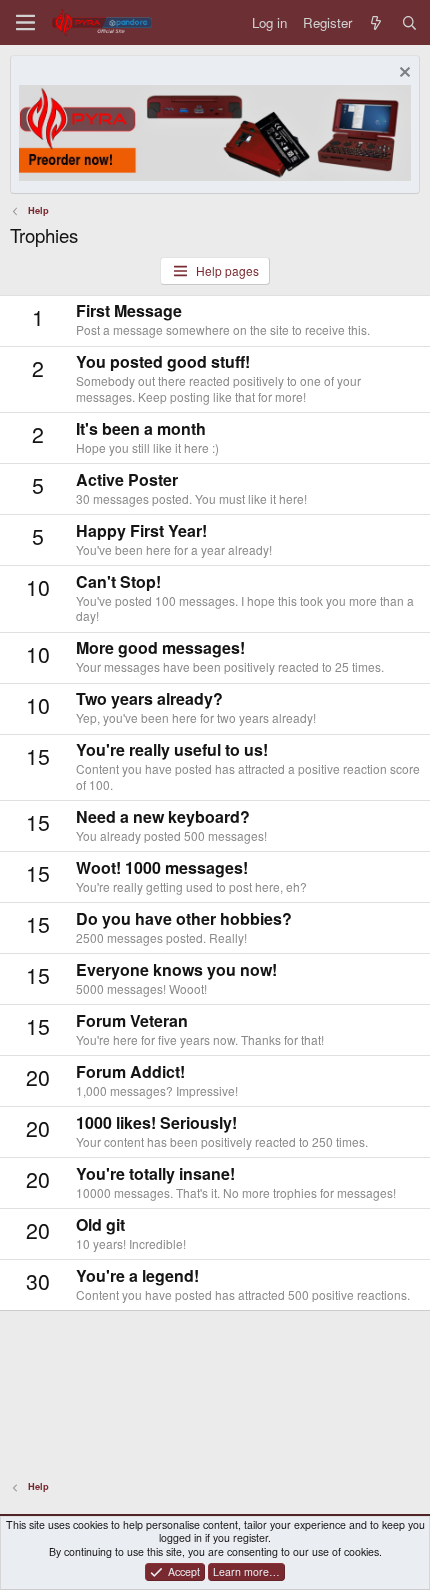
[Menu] (25, 22)
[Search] (409, 22)
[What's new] (376, 22)
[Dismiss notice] (402, 74)
